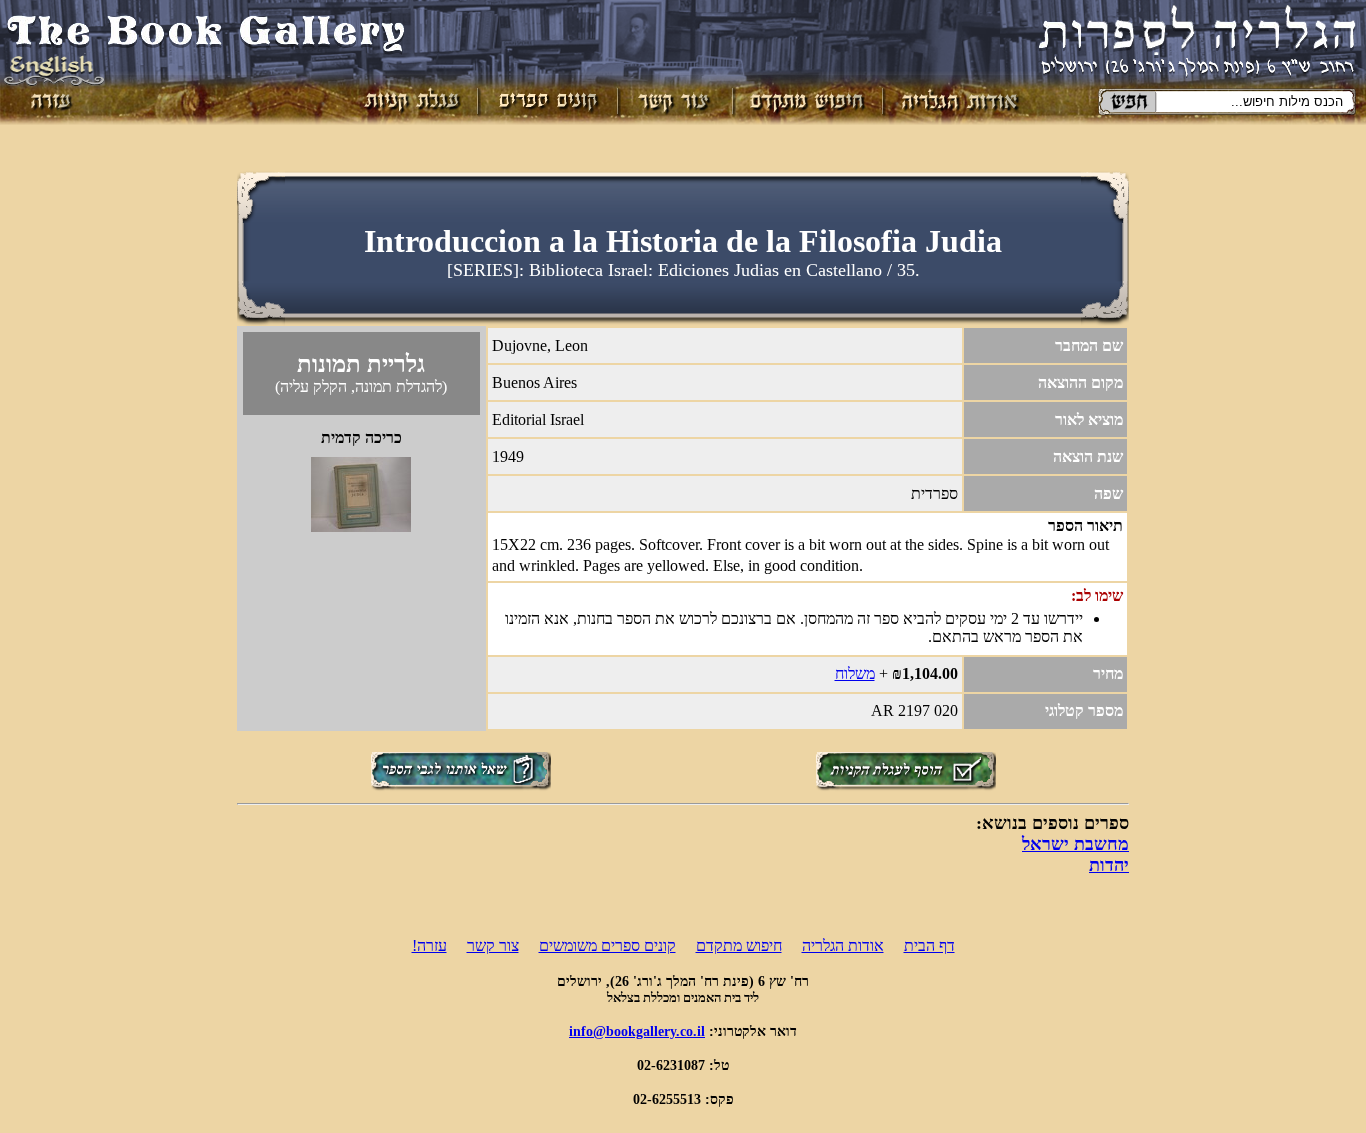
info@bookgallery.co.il (637, 1031)
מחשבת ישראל (1075, 844)
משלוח (855, 673)
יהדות (1109, 865)
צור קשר (493, 945)
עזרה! (429, 945)
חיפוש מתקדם (739, 945)
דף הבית (929, 945)
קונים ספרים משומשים (607, 945)
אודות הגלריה (843, 945)
